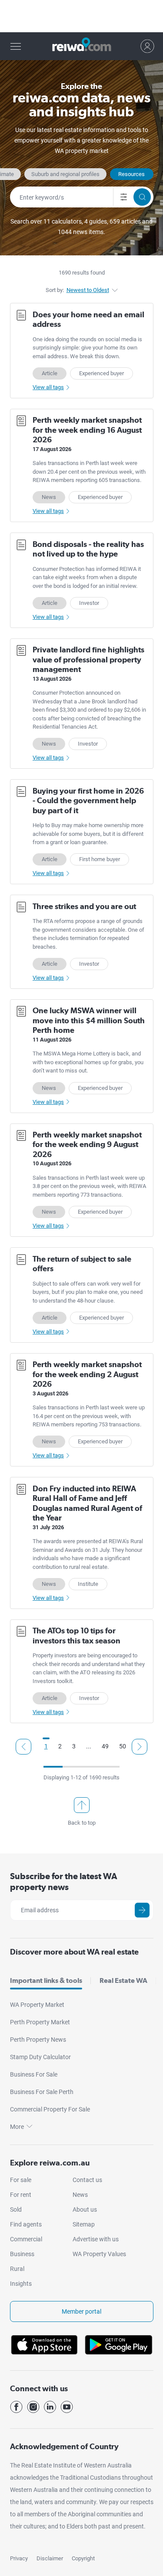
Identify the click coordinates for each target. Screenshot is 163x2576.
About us (85, 2209)
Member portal (81, 2311)
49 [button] (105, 1746)
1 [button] (46, 1746)
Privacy (19, 2558)
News (80, 2195)
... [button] (89, 1746)
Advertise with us (96, 2239)
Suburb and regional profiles (65, 174)
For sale (21, 2180)
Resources (131, 174)
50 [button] (123, 1746)
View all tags (48, 387)
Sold (16, 2209)
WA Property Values (99, 2254)
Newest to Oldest (88, 290)
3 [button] (74, 1746)
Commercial (26, 2239)
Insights (21, 2284)
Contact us (87, 2180)
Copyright (83, 2558)
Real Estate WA (123, 1980)
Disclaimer (50, 2558)
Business (22, 2254)
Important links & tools (46, 1980)
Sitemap (84, 2224)
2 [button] (60, 1746)
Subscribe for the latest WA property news (64, 1882)
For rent (21, 2195)
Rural (17, 2269)
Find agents (26, 2224)
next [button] (140, 1747)
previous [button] (23, 1747)
